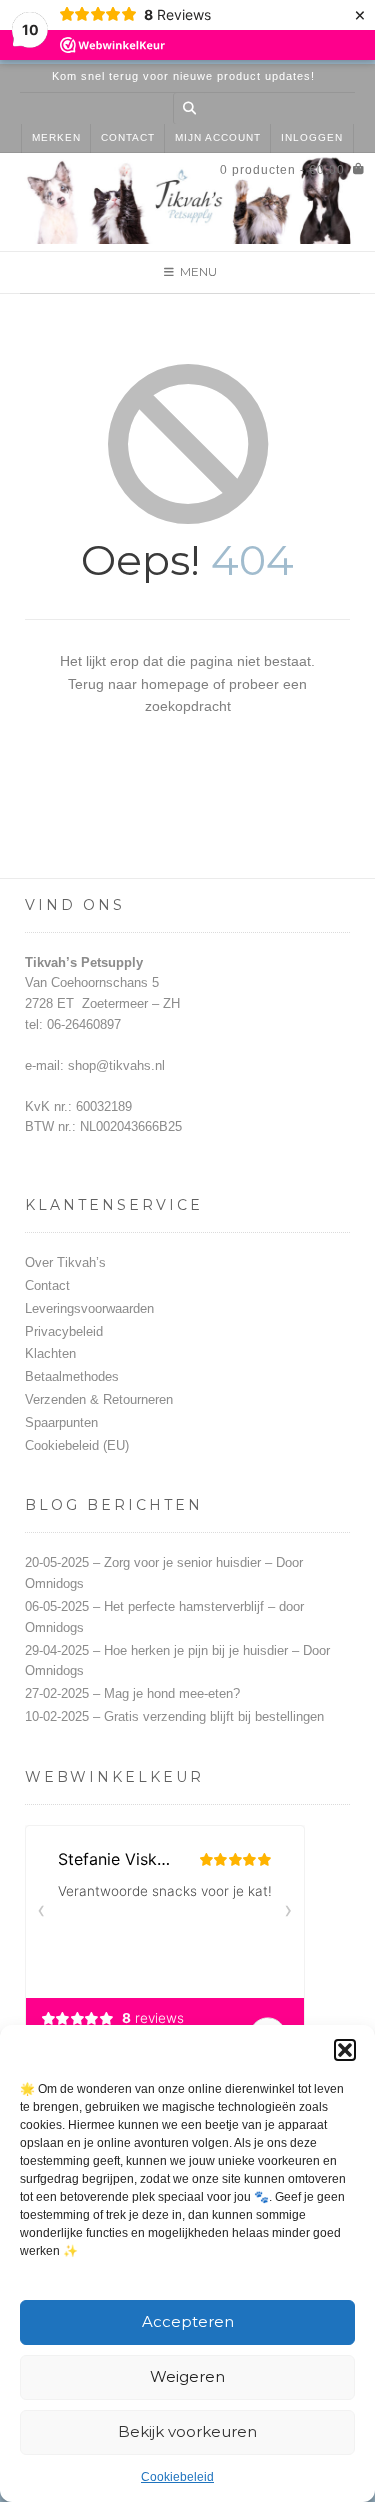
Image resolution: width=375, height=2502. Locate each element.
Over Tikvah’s (65, 1262)
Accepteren (188, 2321)
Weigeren (187, 2376)
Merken (56, 137)
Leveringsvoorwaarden (89, 1308)
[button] (345, 2050)
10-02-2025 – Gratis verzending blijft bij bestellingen (174, 1716)
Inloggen (312, 137)
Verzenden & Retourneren (99, 1399)
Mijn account (218, 137)
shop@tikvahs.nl (116, 1065)
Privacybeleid (64, 1331)
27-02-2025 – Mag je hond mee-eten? (132, 1693)
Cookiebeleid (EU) (77, 1445)
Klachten (50, 1353)
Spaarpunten (61, 1422)
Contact (128, 137)
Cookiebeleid (177, 2477)
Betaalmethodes (72, 1376)
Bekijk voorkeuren (187, 2431)
